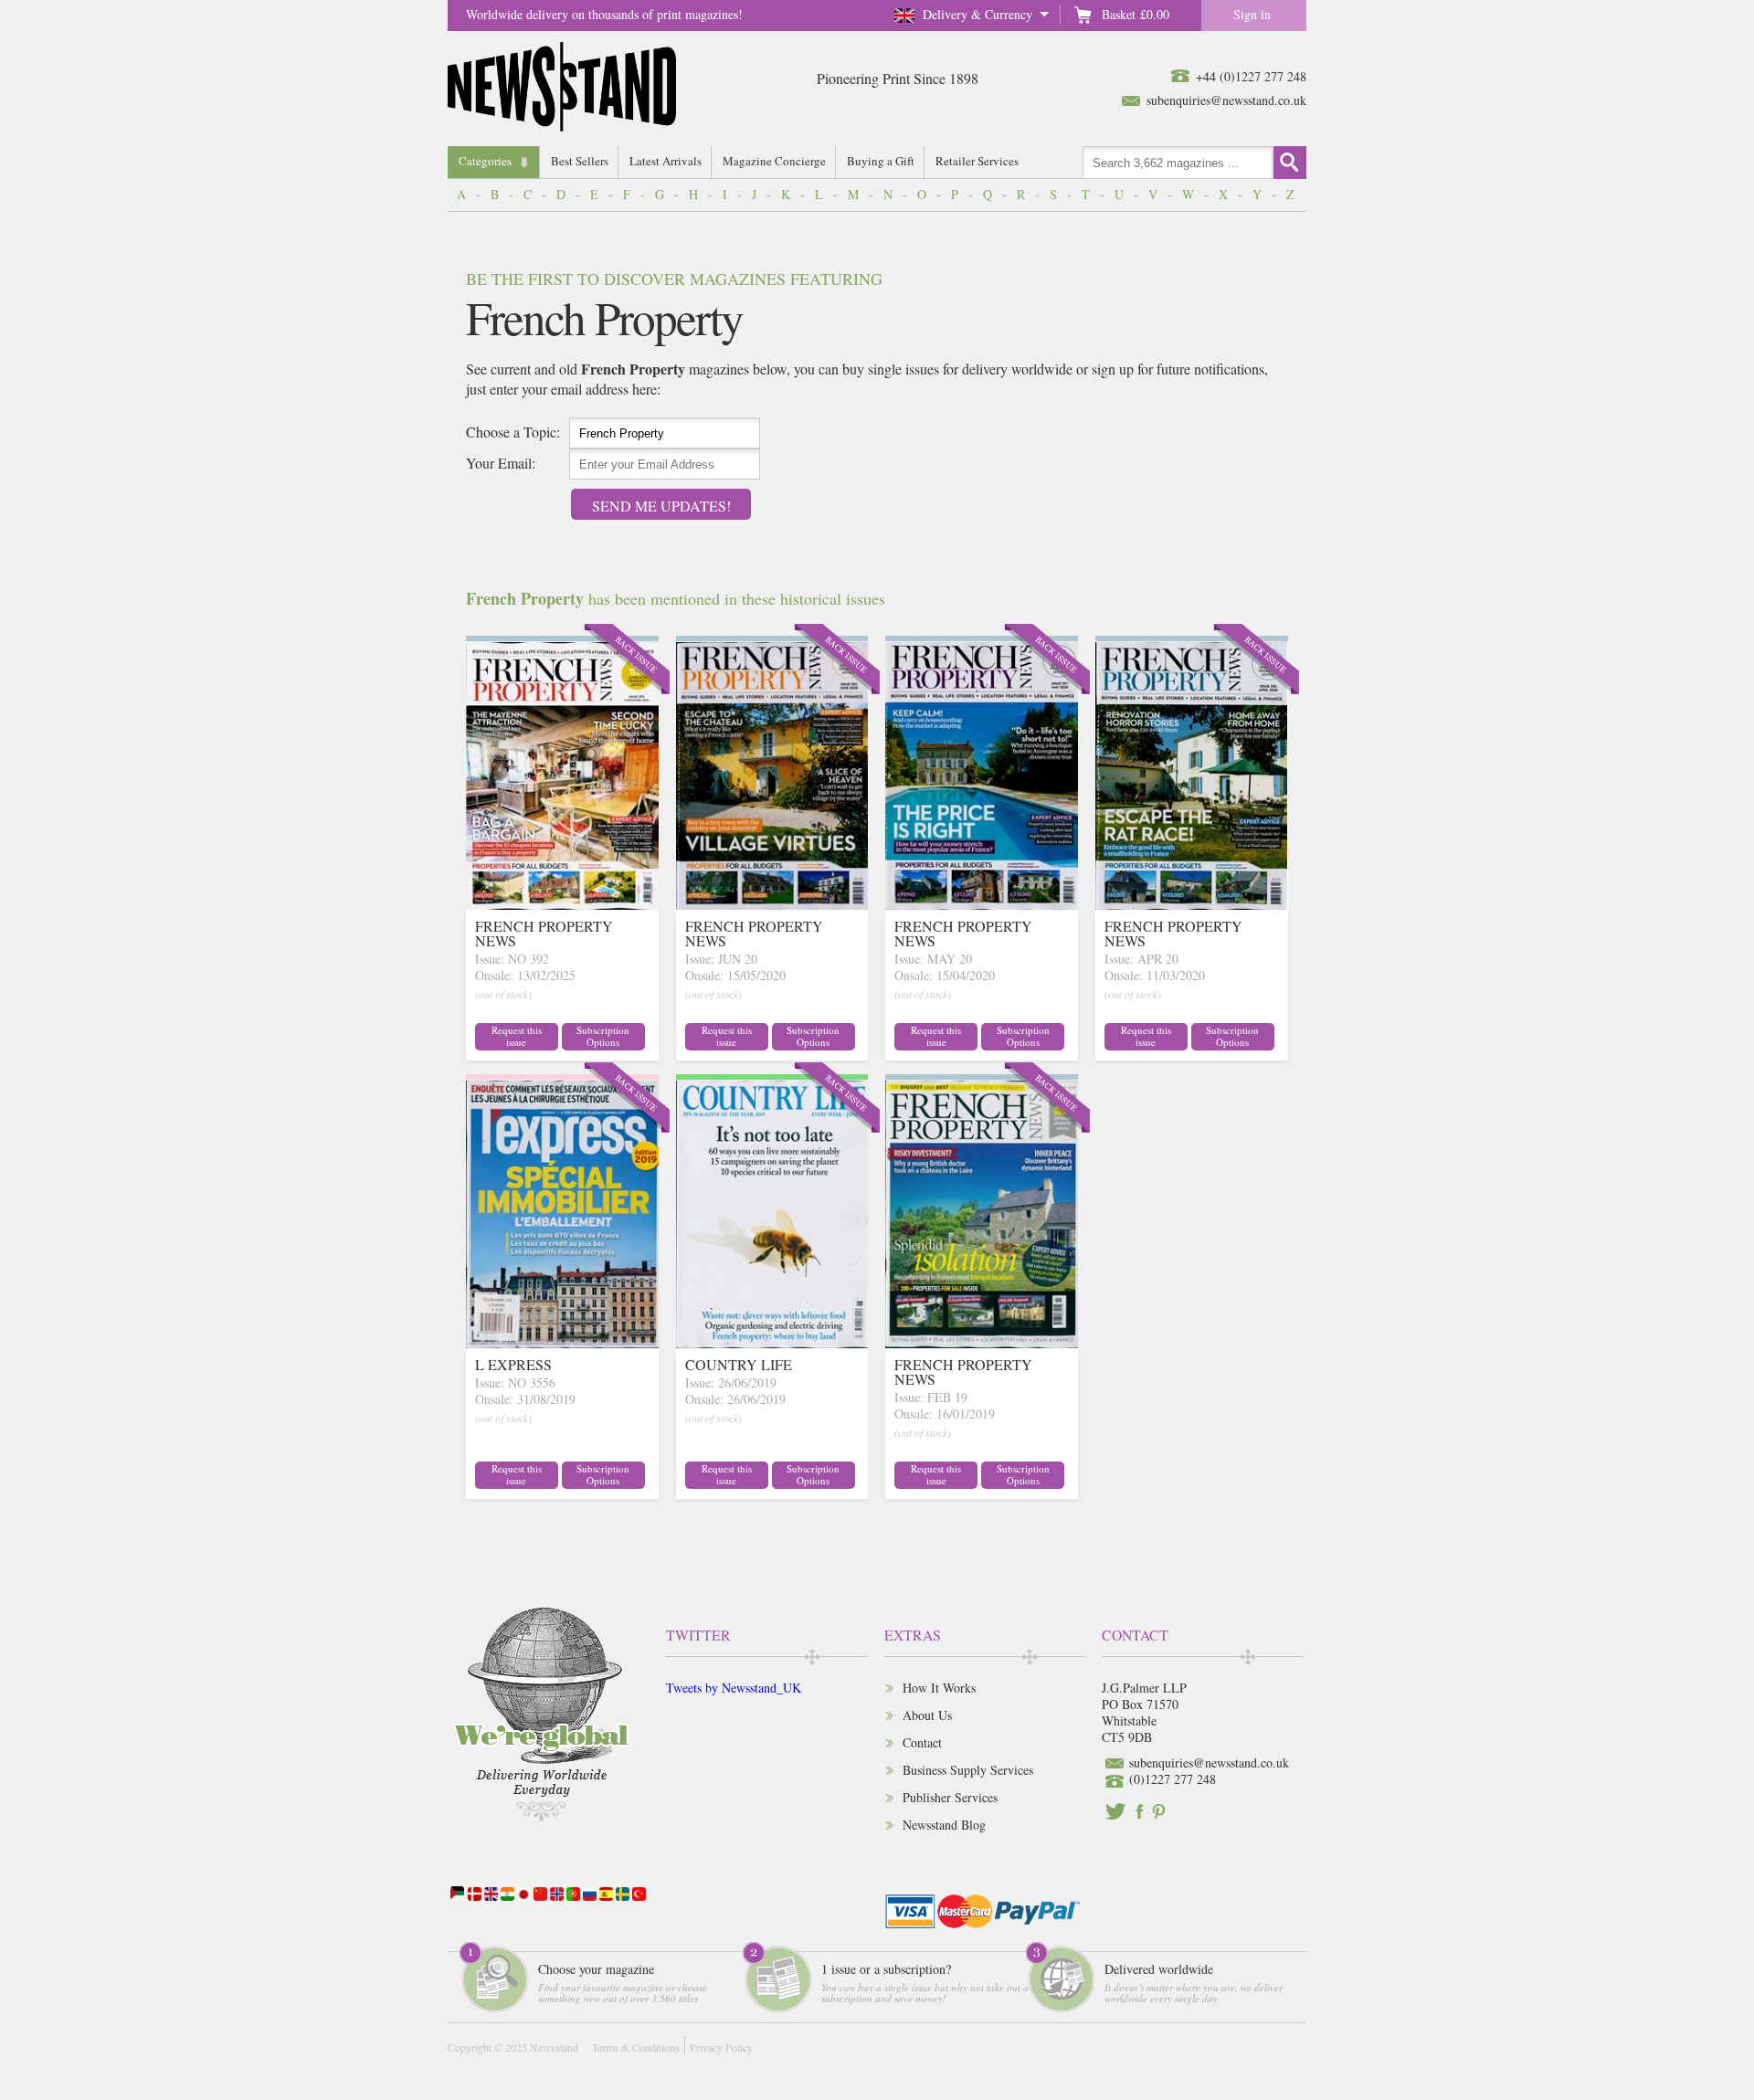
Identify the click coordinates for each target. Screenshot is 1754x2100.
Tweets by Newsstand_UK (734, 1688)
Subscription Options (603, 1036)
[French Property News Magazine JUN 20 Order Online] (772, 904)
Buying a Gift (881, 161)
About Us (927, 1715)
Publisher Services (950, 1797)
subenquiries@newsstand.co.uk (1226, 100)
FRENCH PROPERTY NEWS (544, 933)
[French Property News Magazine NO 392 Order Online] (562, 904)
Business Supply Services (968, 1770)
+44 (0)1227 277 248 (1251, 76)
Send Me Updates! (661, 506)
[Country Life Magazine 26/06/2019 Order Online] (772, 1342)
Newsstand (554, 2047)
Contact (922, 1742)
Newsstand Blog (944, 1825)
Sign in (1252, 14)
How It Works (939, 1688)
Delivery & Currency (977, 14)
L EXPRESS (513, 1364)
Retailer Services (977, 161)
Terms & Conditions (636, 2047)
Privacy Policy (721, 2047)
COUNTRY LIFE (739, 1364)
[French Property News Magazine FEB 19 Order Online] (982, 1342)
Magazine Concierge (774, 161)
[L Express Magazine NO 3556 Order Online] (562, 1342)
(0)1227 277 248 (1173, 1779)
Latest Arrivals (666, 161)
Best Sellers (580, 161)
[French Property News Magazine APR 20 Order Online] (1192, 904)
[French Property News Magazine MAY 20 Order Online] (982, 904)
